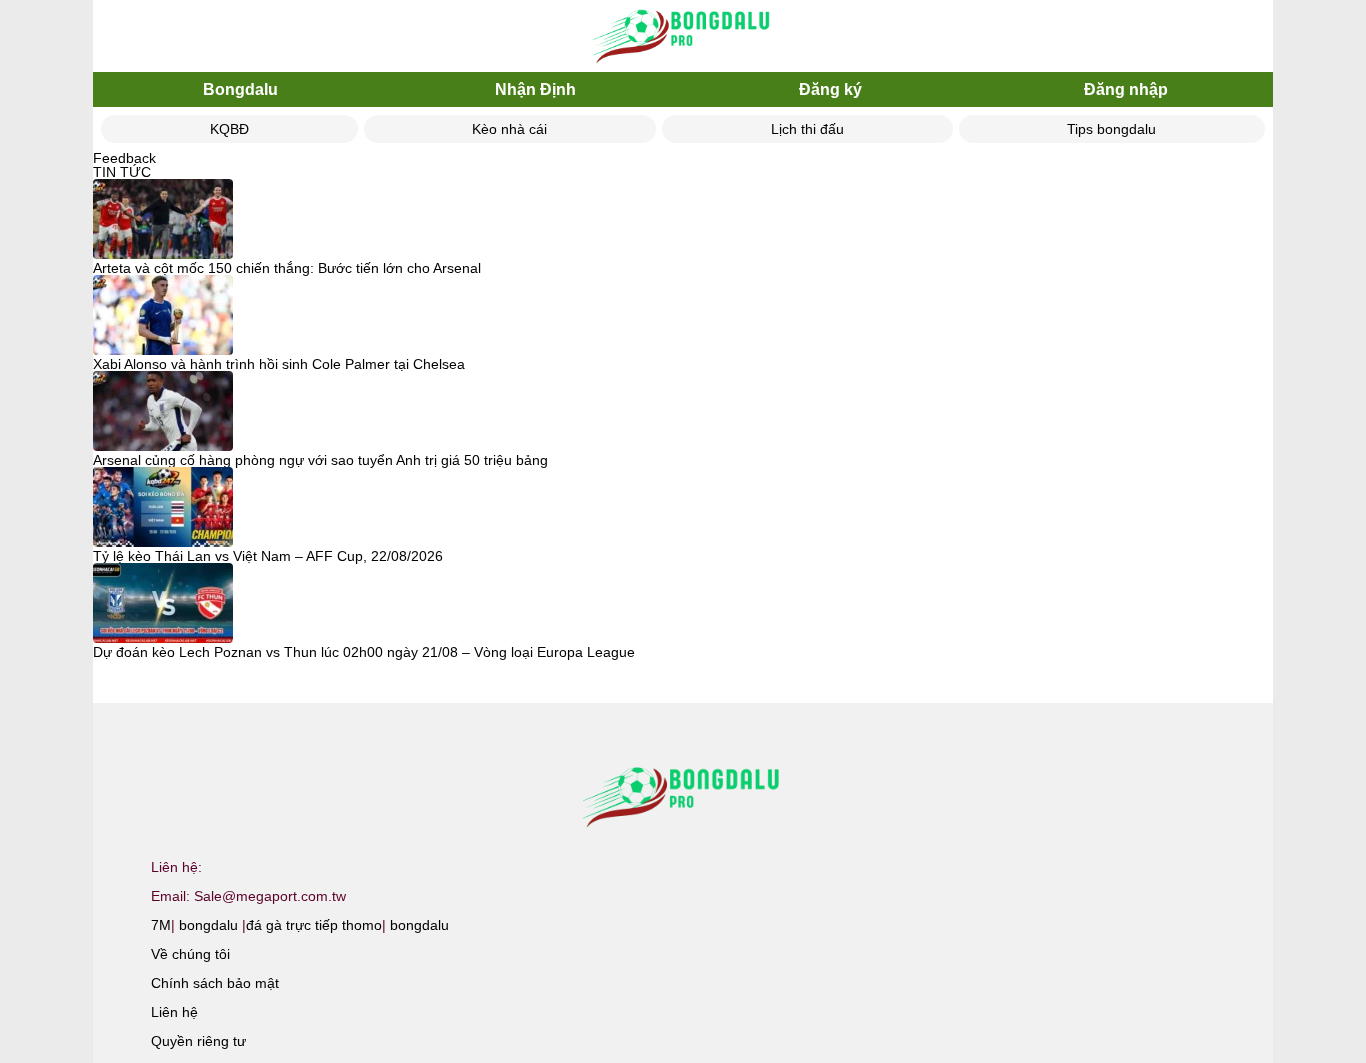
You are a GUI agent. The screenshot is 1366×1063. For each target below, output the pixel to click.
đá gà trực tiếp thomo (314, 925)
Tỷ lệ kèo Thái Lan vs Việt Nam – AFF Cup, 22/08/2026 (268, 556)
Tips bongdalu (1111, 129)
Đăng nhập (1126, 89)
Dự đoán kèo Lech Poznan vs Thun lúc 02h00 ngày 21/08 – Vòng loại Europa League (364, 652)
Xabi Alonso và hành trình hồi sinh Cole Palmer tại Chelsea (279, 364)
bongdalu (208, 925)
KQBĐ (229, 129)
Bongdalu (240, 89)
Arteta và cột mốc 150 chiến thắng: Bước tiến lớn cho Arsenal (287, 268)
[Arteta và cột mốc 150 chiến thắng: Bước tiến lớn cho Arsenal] (163, 220)
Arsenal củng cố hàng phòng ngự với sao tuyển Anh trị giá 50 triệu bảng (320, 460)
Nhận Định (535, 89)
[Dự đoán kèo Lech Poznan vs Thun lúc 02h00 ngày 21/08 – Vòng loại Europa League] (163, 604)
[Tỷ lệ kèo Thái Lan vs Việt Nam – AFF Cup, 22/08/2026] (163, 508)
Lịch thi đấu (807, 129)
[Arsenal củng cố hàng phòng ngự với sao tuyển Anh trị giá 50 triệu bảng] (163, 412)
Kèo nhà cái (509, 129)
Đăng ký (830, 89)
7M (161, 925)
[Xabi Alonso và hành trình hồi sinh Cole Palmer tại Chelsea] (163, 316)
